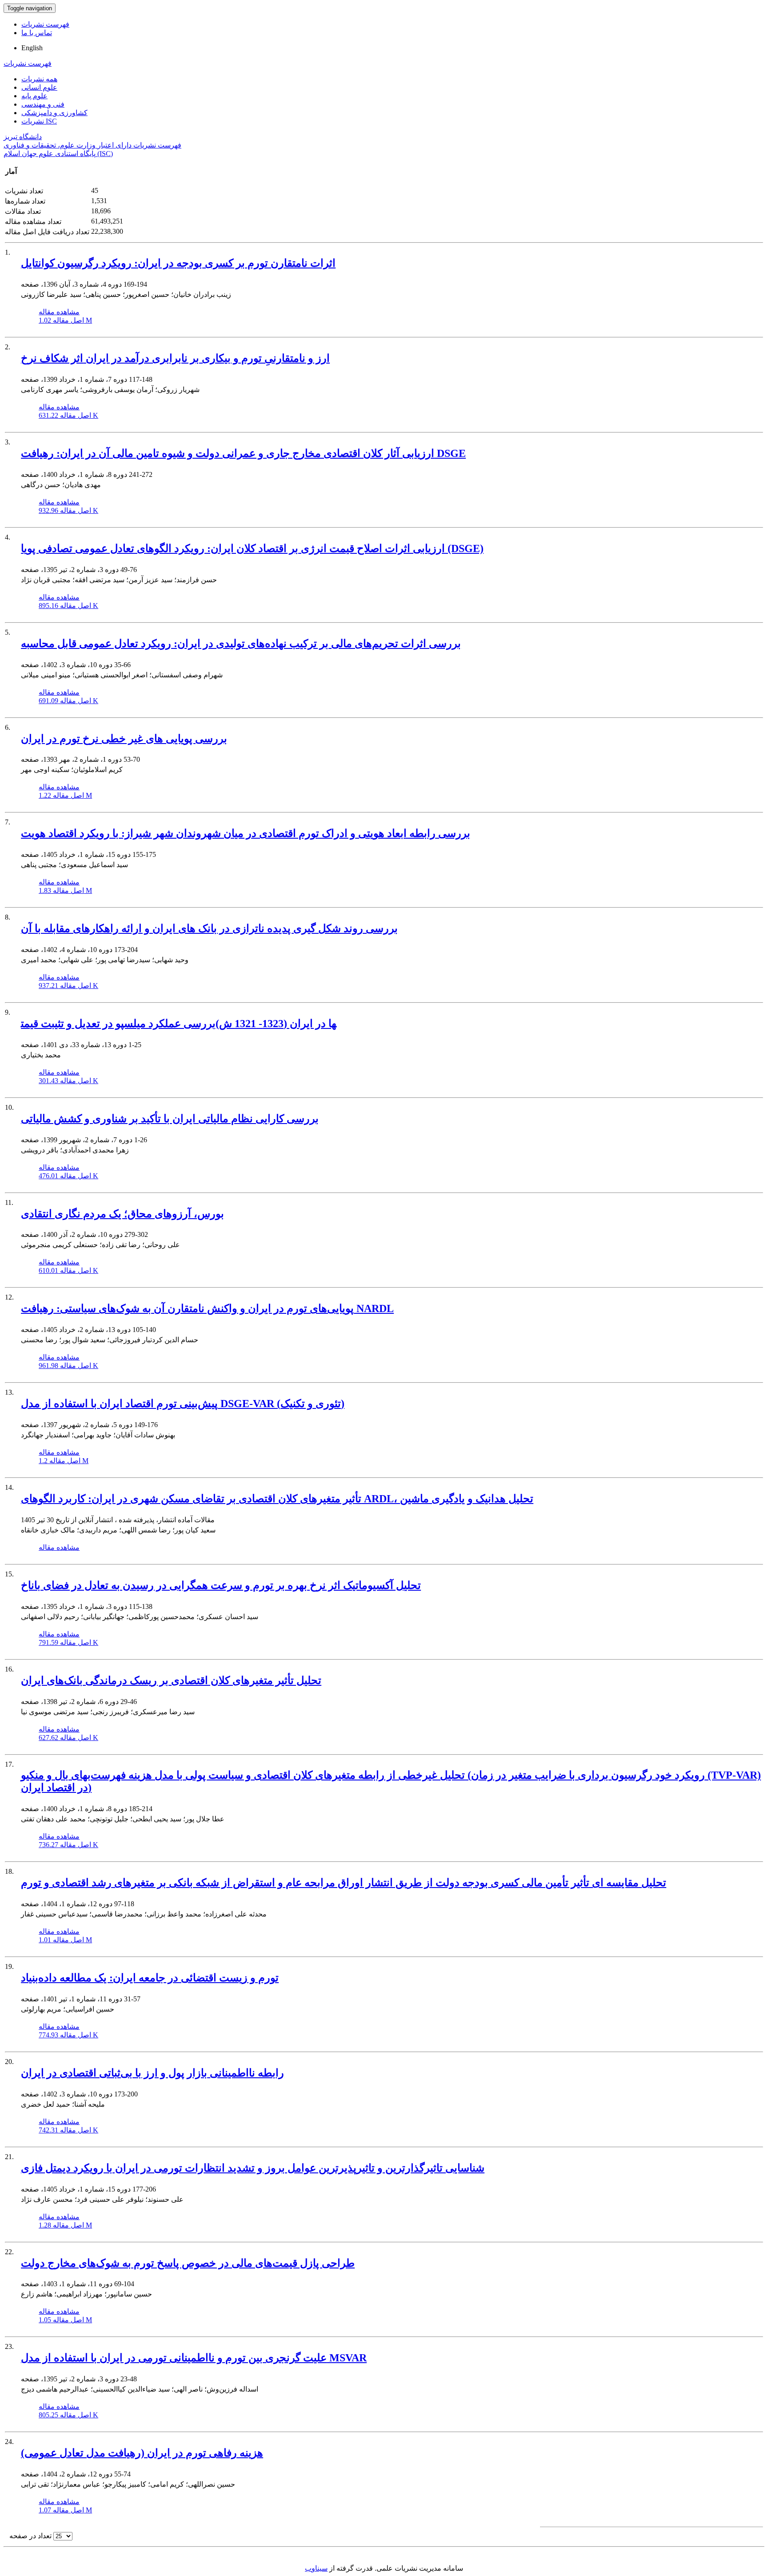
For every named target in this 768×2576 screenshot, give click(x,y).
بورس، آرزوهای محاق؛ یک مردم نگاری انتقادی (122, 1214)
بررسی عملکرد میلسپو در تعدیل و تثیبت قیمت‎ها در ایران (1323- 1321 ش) (179, 1024)
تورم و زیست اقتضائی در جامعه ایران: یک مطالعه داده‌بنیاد (150, 1978)
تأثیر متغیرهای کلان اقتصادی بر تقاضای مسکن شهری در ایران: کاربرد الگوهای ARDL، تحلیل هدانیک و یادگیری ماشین (277, 1499)
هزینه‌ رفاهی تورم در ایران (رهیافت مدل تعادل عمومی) (142, 2453)
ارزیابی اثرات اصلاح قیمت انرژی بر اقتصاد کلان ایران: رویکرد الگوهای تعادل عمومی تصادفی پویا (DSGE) (252, 548)
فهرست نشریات (45, 24)
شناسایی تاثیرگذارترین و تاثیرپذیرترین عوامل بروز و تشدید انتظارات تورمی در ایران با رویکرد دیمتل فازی (253, 2168)
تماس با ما (37, 33)
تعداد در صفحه (30, 2536)
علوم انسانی (39, 87)
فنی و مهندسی (43, 104)
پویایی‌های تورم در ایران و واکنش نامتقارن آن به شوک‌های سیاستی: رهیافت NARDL (207, 1308)
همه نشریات (39, 79)
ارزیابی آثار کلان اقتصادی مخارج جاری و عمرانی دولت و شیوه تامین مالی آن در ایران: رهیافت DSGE (243, 453)
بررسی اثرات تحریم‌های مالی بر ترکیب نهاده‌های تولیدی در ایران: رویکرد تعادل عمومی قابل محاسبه (241, 644)
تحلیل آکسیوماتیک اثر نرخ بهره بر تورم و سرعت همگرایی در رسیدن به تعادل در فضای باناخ (221, 1585)
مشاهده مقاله (59, 312)
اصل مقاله (65, 320)
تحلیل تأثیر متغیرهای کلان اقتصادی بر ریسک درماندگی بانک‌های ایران (171, 1680)
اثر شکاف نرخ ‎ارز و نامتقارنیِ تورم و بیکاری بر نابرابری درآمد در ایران (175, 358)
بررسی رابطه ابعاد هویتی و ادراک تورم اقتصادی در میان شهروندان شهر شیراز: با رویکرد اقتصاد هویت (246, 833)
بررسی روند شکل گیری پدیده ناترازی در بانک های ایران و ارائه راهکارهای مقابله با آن (209, 928)
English (32, 48)
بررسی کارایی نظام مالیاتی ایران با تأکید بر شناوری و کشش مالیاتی (170, 1119)
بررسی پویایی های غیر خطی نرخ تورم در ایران (124, 739)
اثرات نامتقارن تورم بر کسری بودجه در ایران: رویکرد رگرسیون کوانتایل (178, 263)
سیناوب (316, 2568)
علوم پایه (34, 96)
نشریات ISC (39, 121)
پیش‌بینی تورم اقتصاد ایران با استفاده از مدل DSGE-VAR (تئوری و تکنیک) (183, 1404)
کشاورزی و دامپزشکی (54, 113)
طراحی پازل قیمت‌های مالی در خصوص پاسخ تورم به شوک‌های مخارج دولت (188, 2263)
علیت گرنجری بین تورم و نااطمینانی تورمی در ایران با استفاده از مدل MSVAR (194, 2358)
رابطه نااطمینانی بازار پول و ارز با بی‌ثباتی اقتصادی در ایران (152, 2073)
